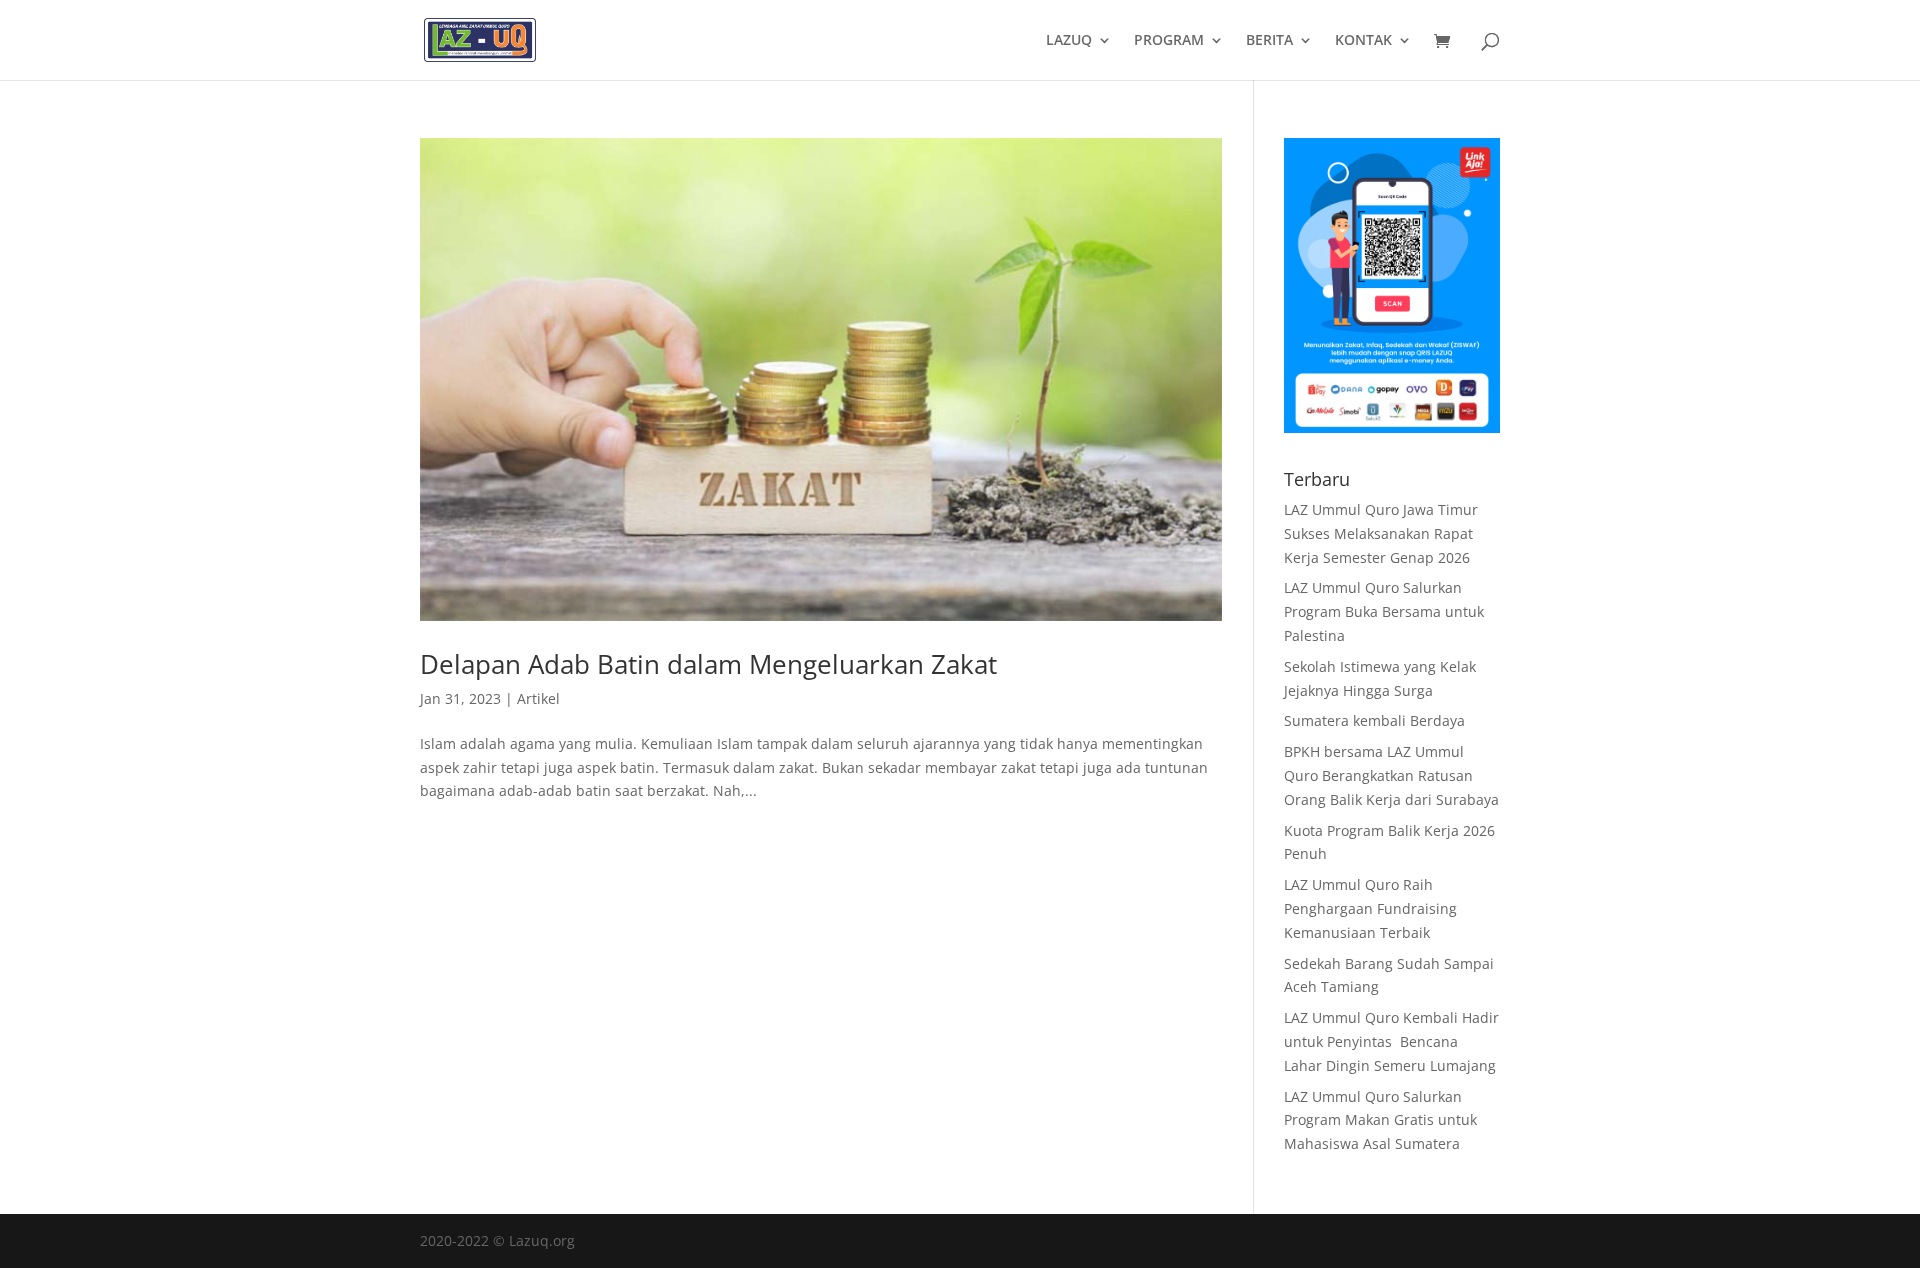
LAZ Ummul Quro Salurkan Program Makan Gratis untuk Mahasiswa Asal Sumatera (1380, 1120)
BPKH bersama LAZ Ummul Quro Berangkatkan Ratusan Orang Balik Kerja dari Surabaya (1391, 775)
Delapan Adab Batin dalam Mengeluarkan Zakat (708, 664)
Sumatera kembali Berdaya (1374, 720)
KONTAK (1363, 41)
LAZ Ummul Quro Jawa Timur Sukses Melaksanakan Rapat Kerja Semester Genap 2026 (1381, 533)
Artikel (538, 698)
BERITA (1269, 41)
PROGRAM (1169, 41)
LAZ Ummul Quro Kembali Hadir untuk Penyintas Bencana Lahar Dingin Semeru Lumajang (1391, 1041)
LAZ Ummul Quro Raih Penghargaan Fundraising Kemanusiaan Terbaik (1370, 908)
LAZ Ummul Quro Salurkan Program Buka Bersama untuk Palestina (1384, 611)
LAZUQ (1069, 41)
